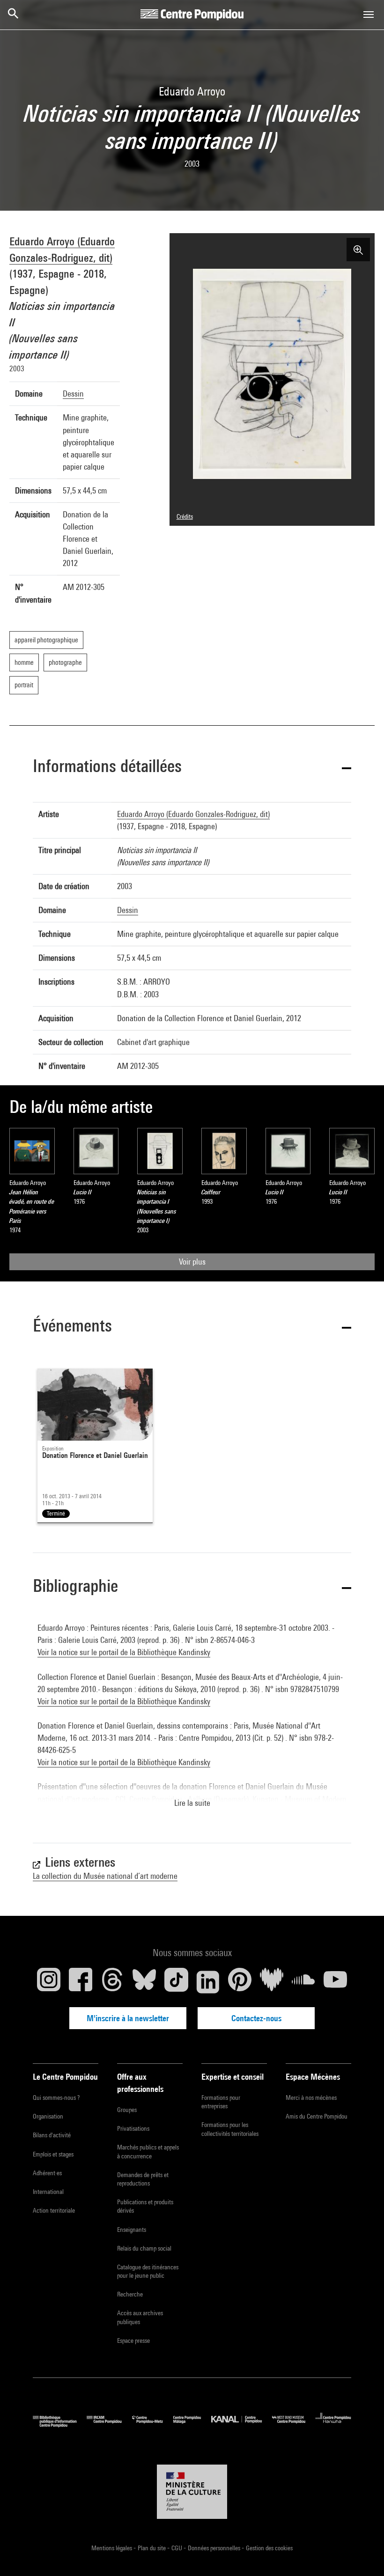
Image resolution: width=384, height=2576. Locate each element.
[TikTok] (176, 1982)
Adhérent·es (47, 2173)
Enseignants (132, 2230)
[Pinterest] (240, 1982)
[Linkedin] (208, 1982)
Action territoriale (54, 2210)
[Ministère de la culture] (192, 2492)
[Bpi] (60, 2425)
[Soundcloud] (303, 1982)
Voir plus (192, 1262)
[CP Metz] (153, 2425)
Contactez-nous (256, 2018)
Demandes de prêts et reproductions (143, 2179)
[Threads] (112, 1982)
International (48, 2192)
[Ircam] (109, 2425)
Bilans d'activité (52, 2135)
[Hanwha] (333, 2425)
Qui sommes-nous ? (56, 2098)
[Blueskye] (144, 1982)
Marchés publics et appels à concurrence (148, 2151)
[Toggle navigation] (369, 15)
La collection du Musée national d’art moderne (105, 1876)
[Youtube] (335, 1982)
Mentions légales (112, 2548)
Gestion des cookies (269, 2548)
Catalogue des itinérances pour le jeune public (148, 2271)
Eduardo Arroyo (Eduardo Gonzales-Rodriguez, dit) (193, 814)
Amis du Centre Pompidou (317, 2116)
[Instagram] (49, 1982)
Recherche (130, 2294)
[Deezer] (272, 1982)
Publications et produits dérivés (145, 2206)
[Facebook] (81, 1982)
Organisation (48, 2116)
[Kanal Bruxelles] (241, 2425)
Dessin (73, 394)
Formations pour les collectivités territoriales (230, 2129)
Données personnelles (215, 2548)
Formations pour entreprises (221, 2102)
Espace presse (133, 2340)
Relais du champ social (144, 2248)
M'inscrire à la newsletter (128, 2018)
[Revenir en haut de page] (362, 2554)
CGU (177, 2548)
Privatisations (133, 2128)
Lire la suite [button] (192, 1803)
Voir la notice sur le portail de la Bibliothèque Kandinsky (124, 1652)
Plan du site (152, 2548)
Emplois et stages (53, 2154)
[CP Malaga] (192, 2425)
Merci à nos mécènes (311, 2098)
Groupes (127, 2110)
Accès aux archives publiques (140, 2317)
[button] (192, 768)
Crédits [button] (185, 516)
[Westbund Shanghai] (294, 2425)
